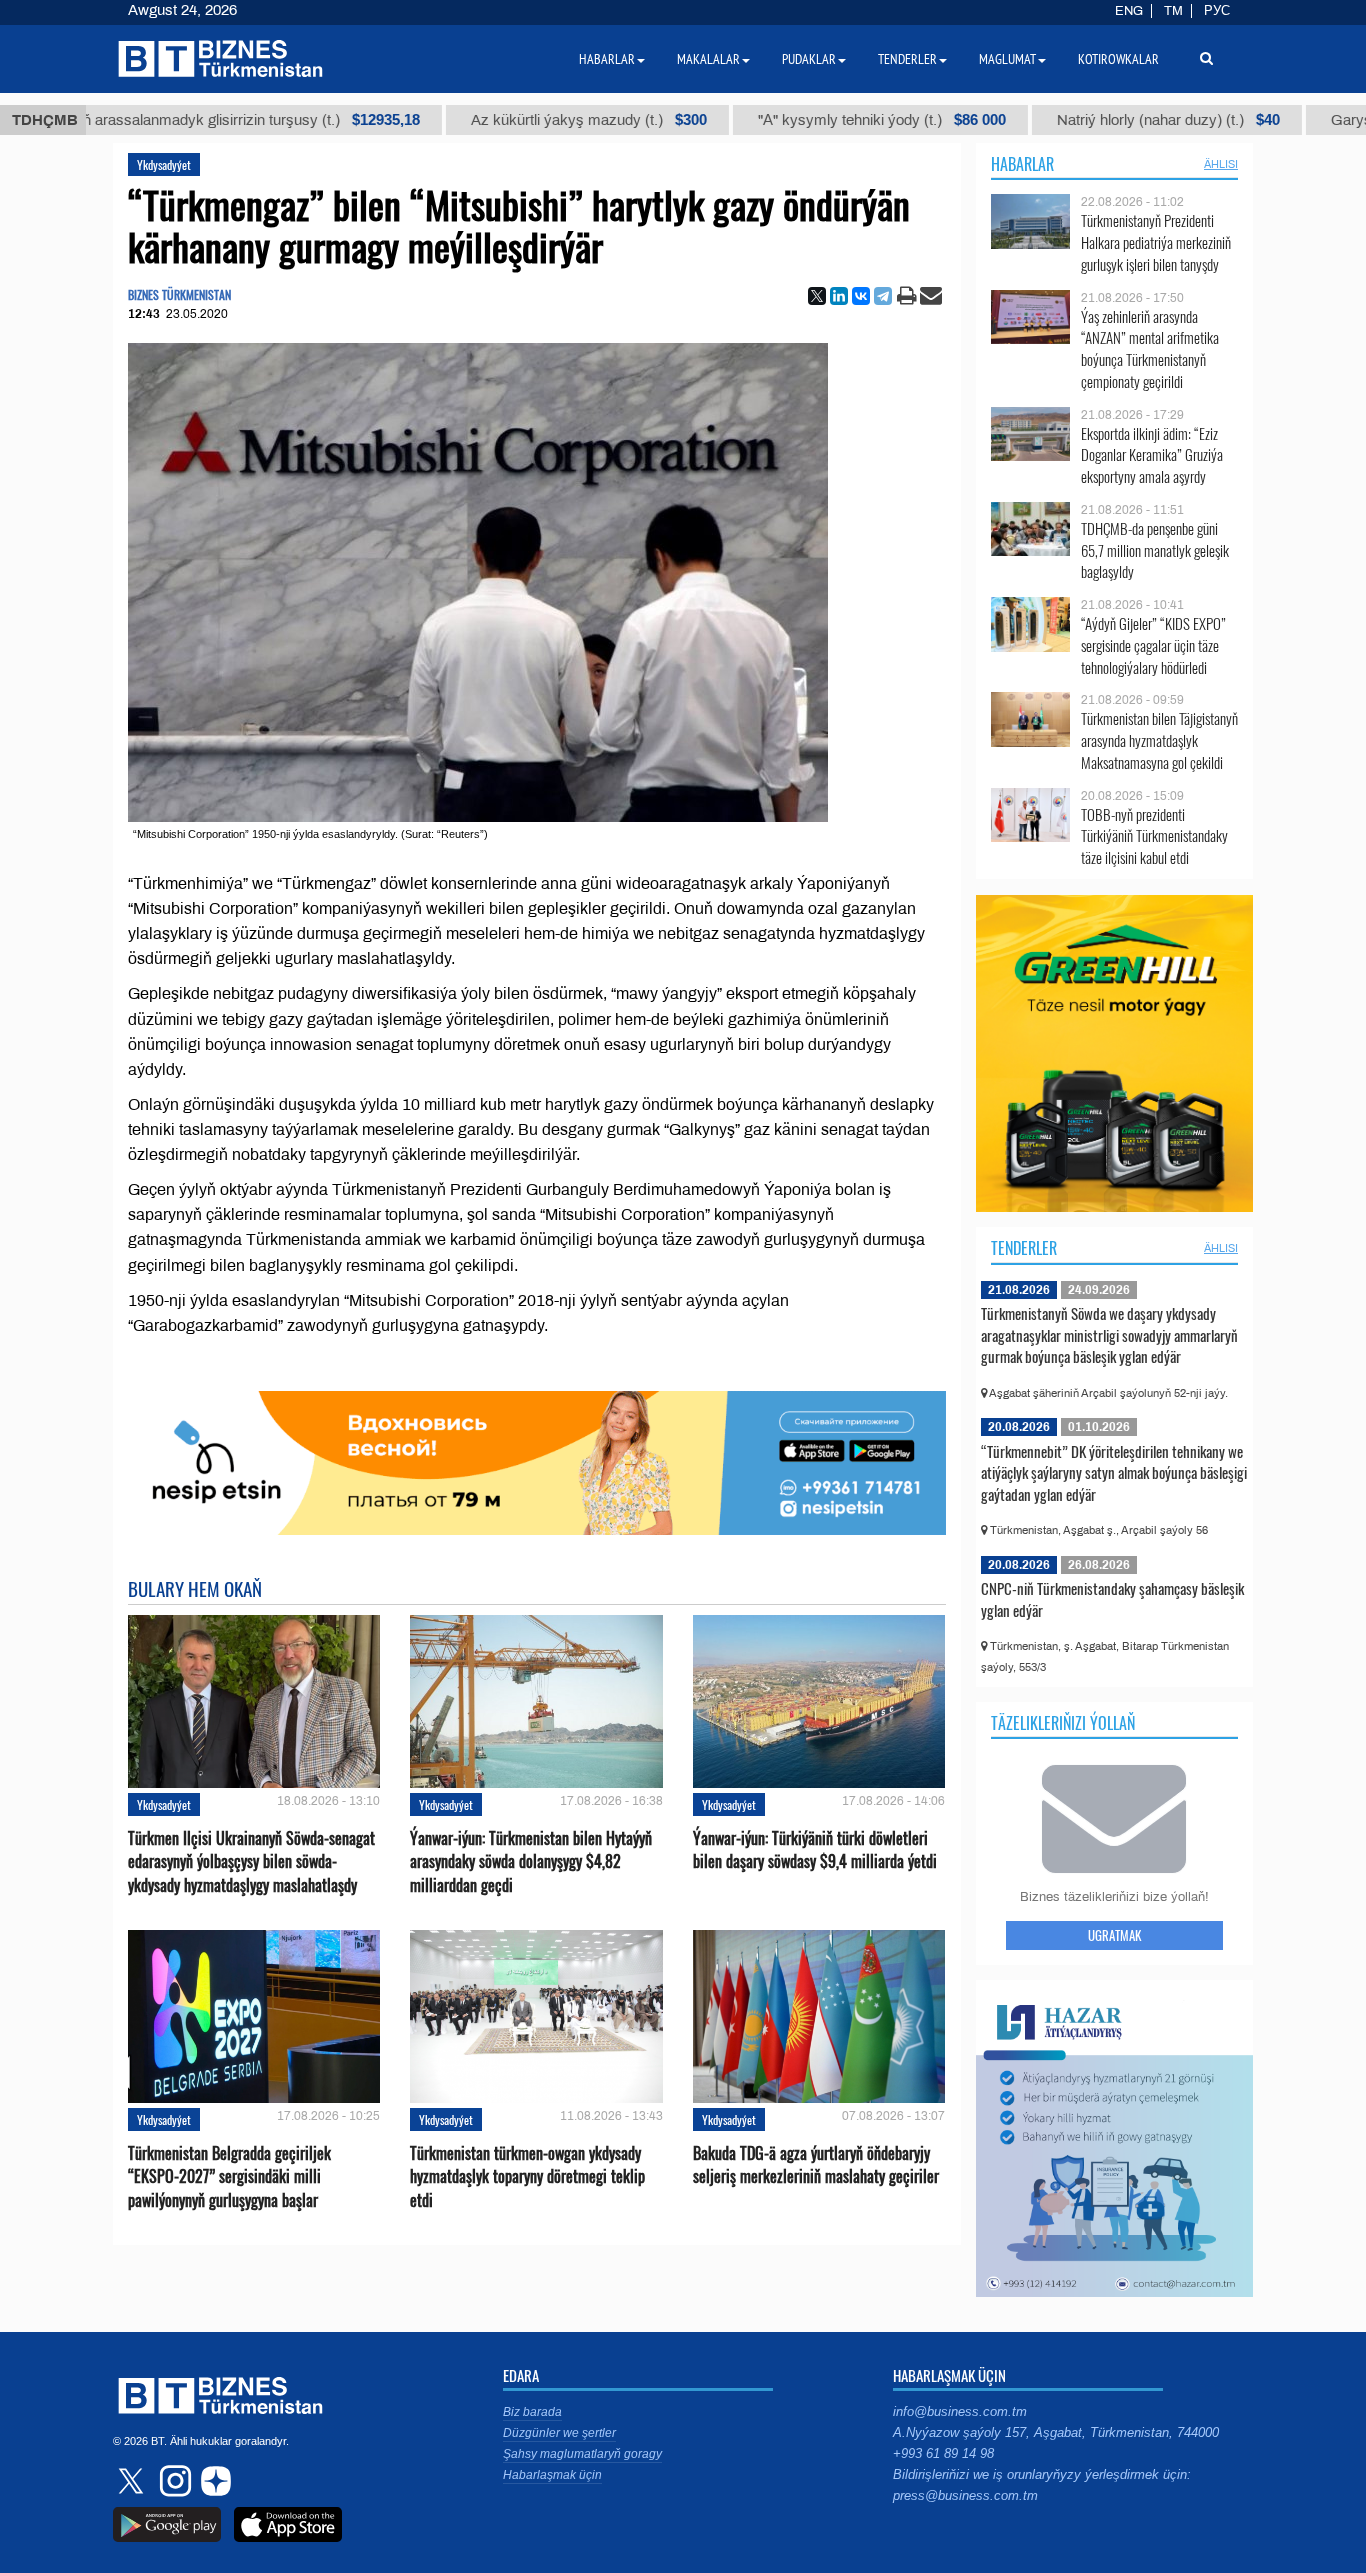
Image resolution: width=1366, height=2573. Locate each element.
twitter (133, 2481)
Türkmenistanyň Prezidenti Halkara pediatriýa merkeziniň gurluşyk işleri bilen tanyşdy (1156, 242)
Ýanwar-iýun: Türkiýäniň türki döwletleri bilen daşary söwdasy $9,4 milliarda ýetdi (815, 1850)
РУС (1217, 11)
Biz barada (532, 2412)
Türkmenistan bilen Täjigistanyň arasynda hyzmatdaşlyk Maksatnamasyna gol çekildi (1159, 740)
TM (1173, 11)
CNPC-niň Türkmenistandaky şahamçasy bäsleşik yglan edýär (1112, 1599)
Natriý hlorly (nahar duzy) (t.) (1101, 120)
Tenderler (1024, 1248)
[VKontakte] (861, 296)
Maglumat (1007, 59)
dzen (213, 2481)
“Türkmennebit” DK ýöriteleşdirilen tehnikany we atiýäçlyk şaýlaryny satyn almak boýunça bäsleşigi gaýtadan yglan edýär (1114, 1472)
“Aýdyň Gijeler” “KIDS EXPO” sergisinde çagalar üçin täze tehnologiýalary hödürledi (1153, 645)
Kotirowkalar (1118, 59)
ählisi (1221, 164)
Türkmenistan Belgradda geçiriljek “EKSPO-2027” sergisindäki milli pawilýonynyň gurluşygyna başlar (229, 2176)
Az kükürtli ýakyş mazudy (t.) (522, 120)
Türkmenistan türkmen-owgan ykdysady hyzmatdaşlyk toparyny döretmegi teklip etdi (527, 2176)
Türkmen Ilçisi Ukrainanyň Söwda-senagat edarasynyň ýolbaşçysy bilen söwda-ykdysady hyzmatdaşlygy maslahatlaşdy (251, 1861)
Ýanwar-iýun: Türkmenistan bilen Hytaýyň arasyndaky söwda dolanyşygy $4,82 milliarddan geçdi (531, 1861)
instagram (173, 2481)
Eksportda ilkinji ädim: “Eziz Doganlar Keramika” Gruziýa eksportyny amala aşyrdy (1152, 455)
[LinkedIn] (839, 296)
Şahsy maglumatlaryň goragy (582, 2454)
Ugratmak (1114, 1935)
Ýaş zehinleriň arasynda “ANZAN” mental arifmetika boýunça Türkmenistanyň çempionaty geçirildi (1150, 349)
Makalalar (708, 59)
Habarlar (1022, 164)
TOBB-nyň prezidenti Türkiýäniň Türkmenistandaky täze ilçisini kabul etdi (1154, 836)
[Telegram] (883, 296)
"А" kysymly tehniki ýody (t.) (815, 120)
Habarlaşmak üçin (552, 2475)
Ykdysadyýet (164, 164)
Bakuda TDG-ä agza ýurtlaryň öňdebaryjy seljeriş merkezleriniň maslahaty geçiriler (816, 2165)
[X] (817, 296)
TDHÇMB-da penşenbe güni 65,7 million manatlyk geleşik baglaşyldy (1155, 550)
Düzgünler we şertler (559, 2433)
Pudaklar (809, 59)
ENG (1129, 11)
